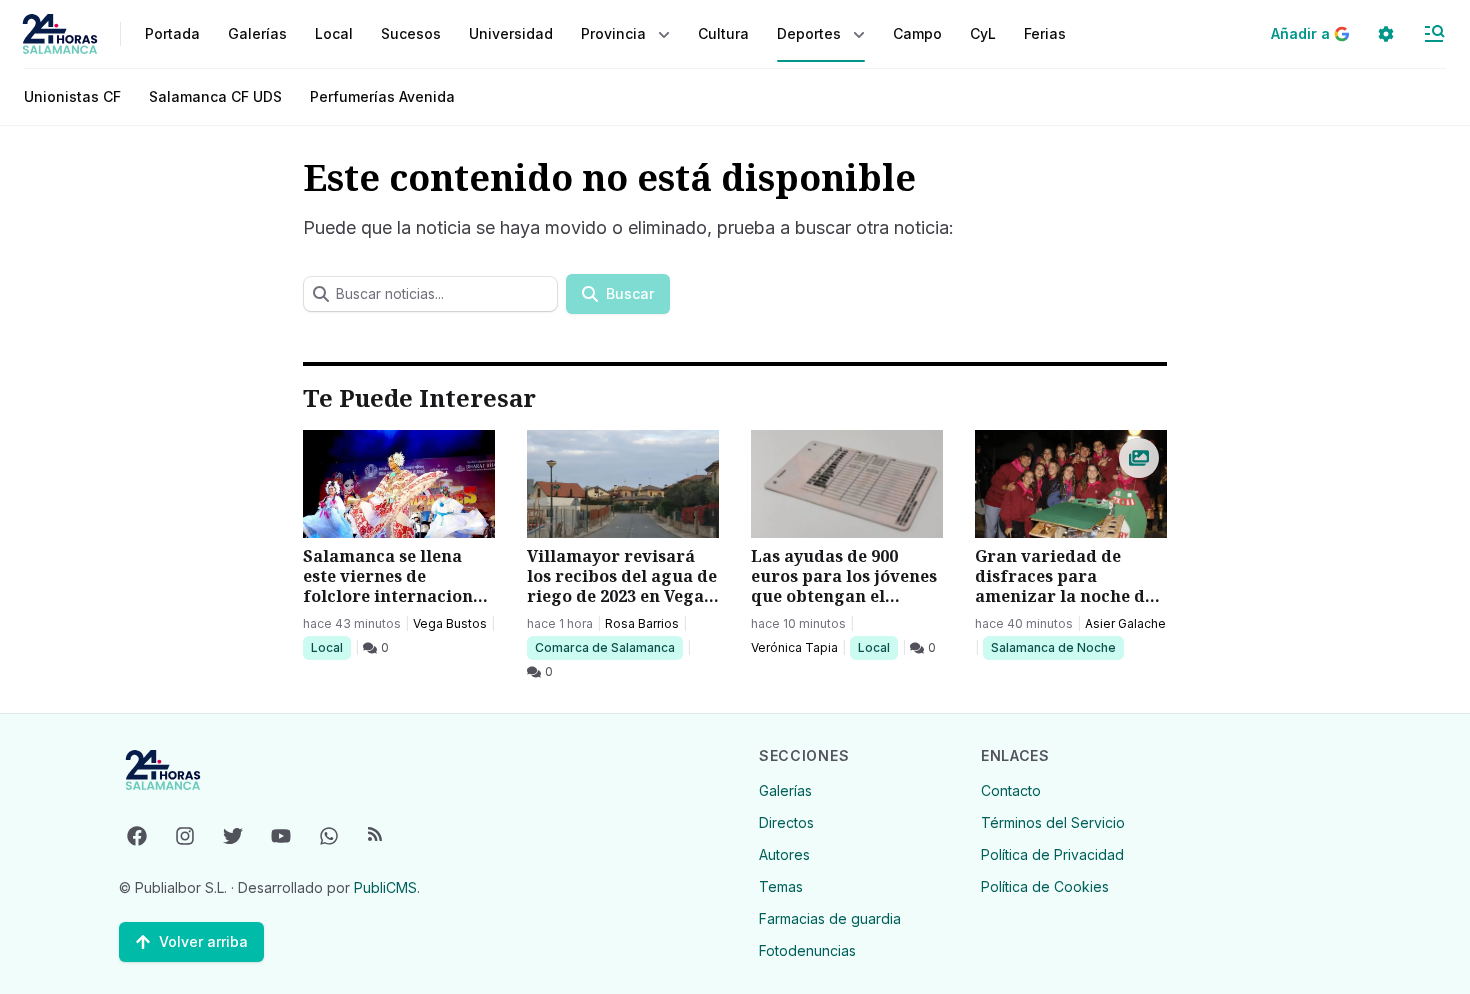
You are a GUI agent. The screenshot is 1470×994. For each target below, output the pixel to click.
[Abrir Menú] (1434, 34)
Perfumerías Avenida (382, 96)
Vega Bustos (450, 623)
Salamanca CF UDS (215, 96)
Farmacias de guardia (830, 918)
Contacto (1011, 790)
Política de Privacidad (1052, 854)
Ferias (1045, 33)
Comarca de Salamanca (604, 647)
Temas (781, 886)
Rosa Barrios (642, 623)
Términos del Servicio (1053, 822)
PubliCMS (385, 887)
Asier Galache (1125, 623)
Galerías (257, 33)
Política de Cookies (1045, 886)
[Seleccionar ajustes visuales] (1386, 34)
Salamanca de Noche (1053, 647)
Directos (786, 822)
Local (330, 647)
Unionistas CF (72, 96)
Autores (784, 854)
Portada (172, 33)
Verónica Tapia (794, 647)
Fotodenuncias (807, 950)
